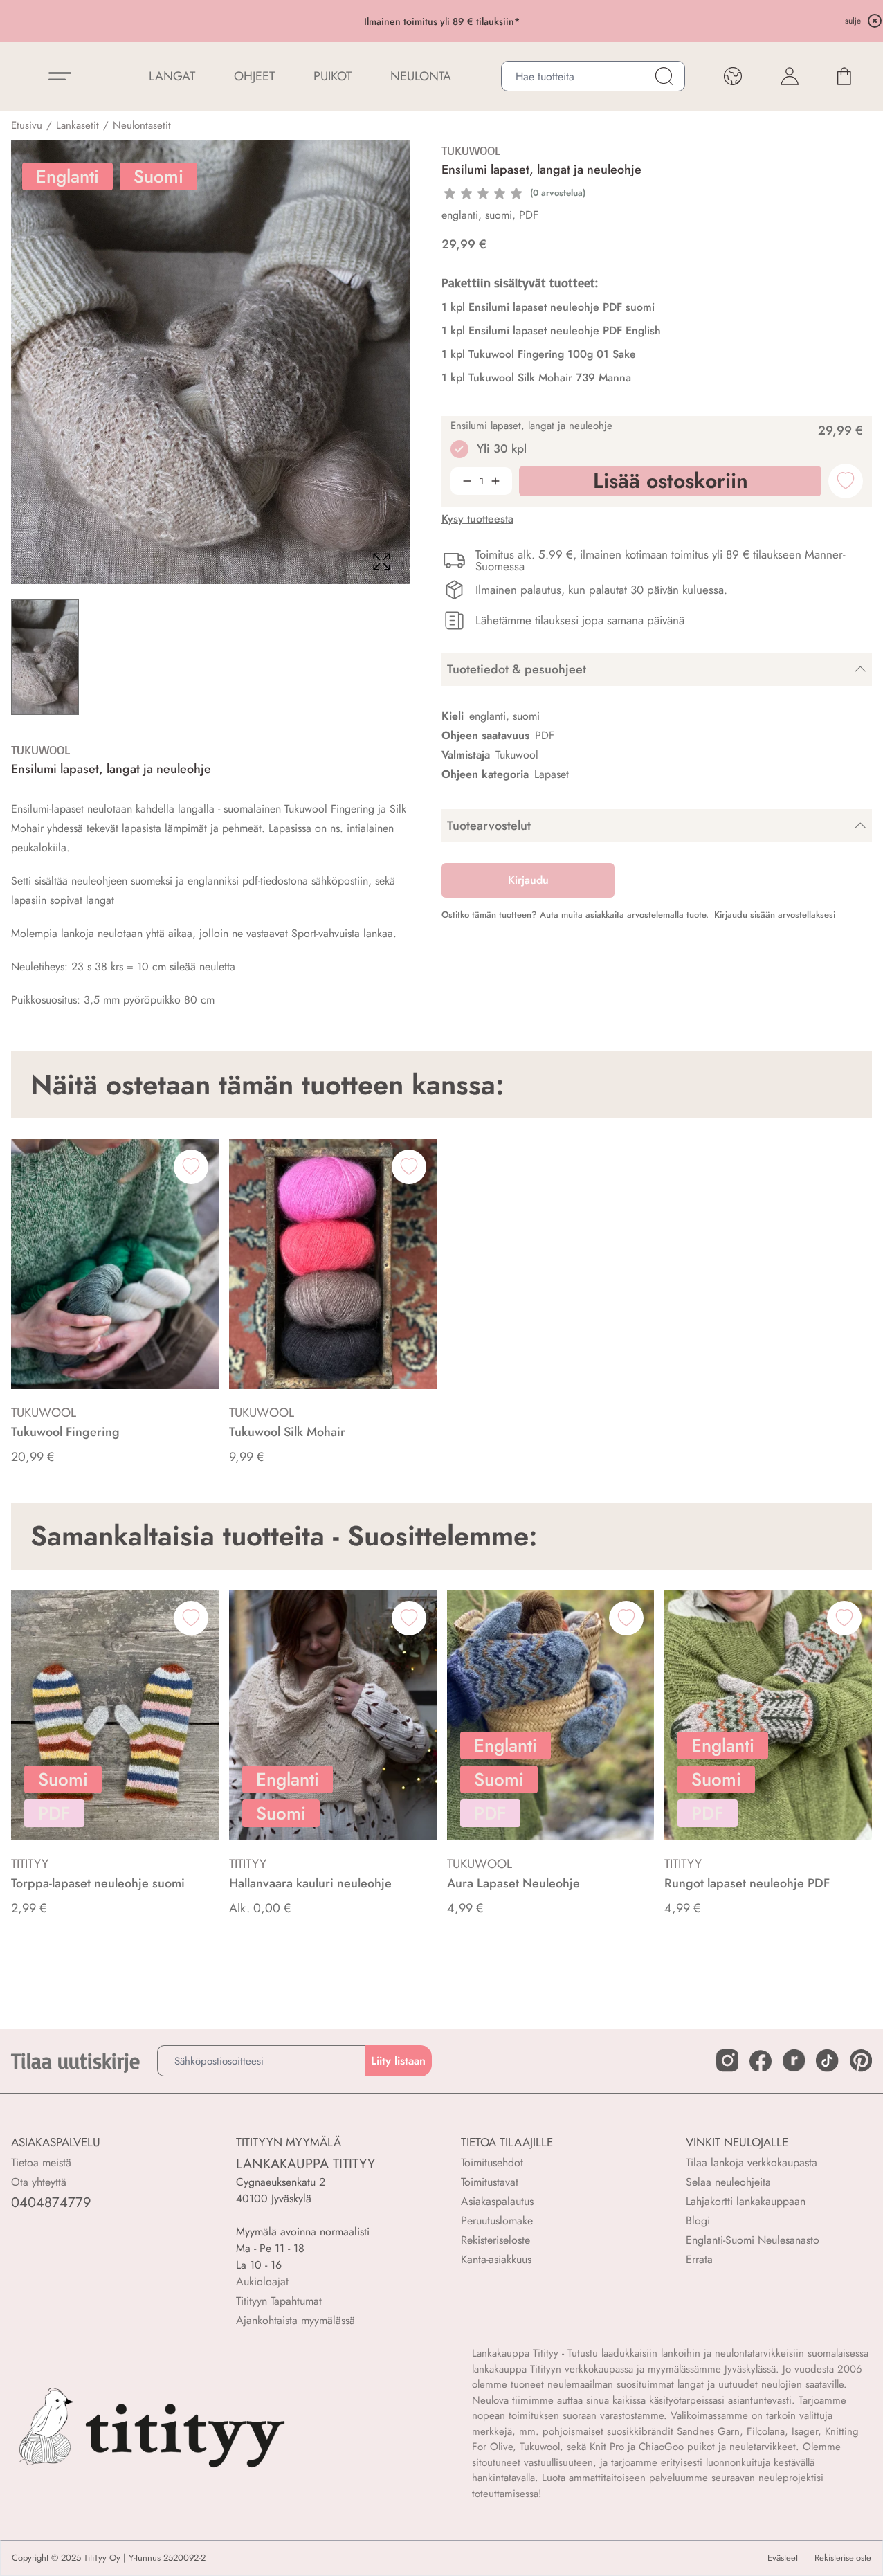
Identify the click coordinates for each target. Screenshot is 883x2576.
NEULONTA (421, 76)
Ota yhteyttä (39, 2182)
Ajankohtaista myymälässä (295, 2320)
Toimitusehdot (492, 2162)
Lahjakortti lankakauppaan (746, 2201)
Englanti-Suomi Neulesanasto (753, 2240)
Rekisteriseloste (495, 2240)
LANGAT (172, 76)
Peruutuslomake (497, 2221)
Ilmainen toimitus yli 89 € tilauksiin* (442, 21)
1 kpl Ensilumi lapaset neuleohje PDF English (551, 330)
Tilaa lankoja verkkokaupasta (752, 2162)
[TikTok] (827, 2060)
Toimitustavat (490, 2182)
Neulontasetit (142, 125)
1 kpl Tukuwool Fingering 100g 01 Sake (539, 354)
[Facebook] (761, 2061)
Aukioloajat (262, 2282)
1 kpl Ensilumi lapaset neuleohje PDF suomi (548, 307)
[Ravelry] (794, 2060)
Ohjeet (254, 76)
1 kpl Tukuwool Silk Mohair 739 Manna (536, 378)
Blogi (698, 2221)
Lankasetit (78, 125)
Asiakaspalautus (497, 2201)
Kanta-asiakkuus (496, 2259)
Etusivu (27, 125)
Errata (699, 2259)
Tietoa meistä (41, 2162)
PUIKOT (333, 76)
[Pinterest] (861, 2060)
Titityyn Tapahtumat (279, 2301)
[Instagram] (727, 2060)
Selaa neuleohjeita (728, 2182)
